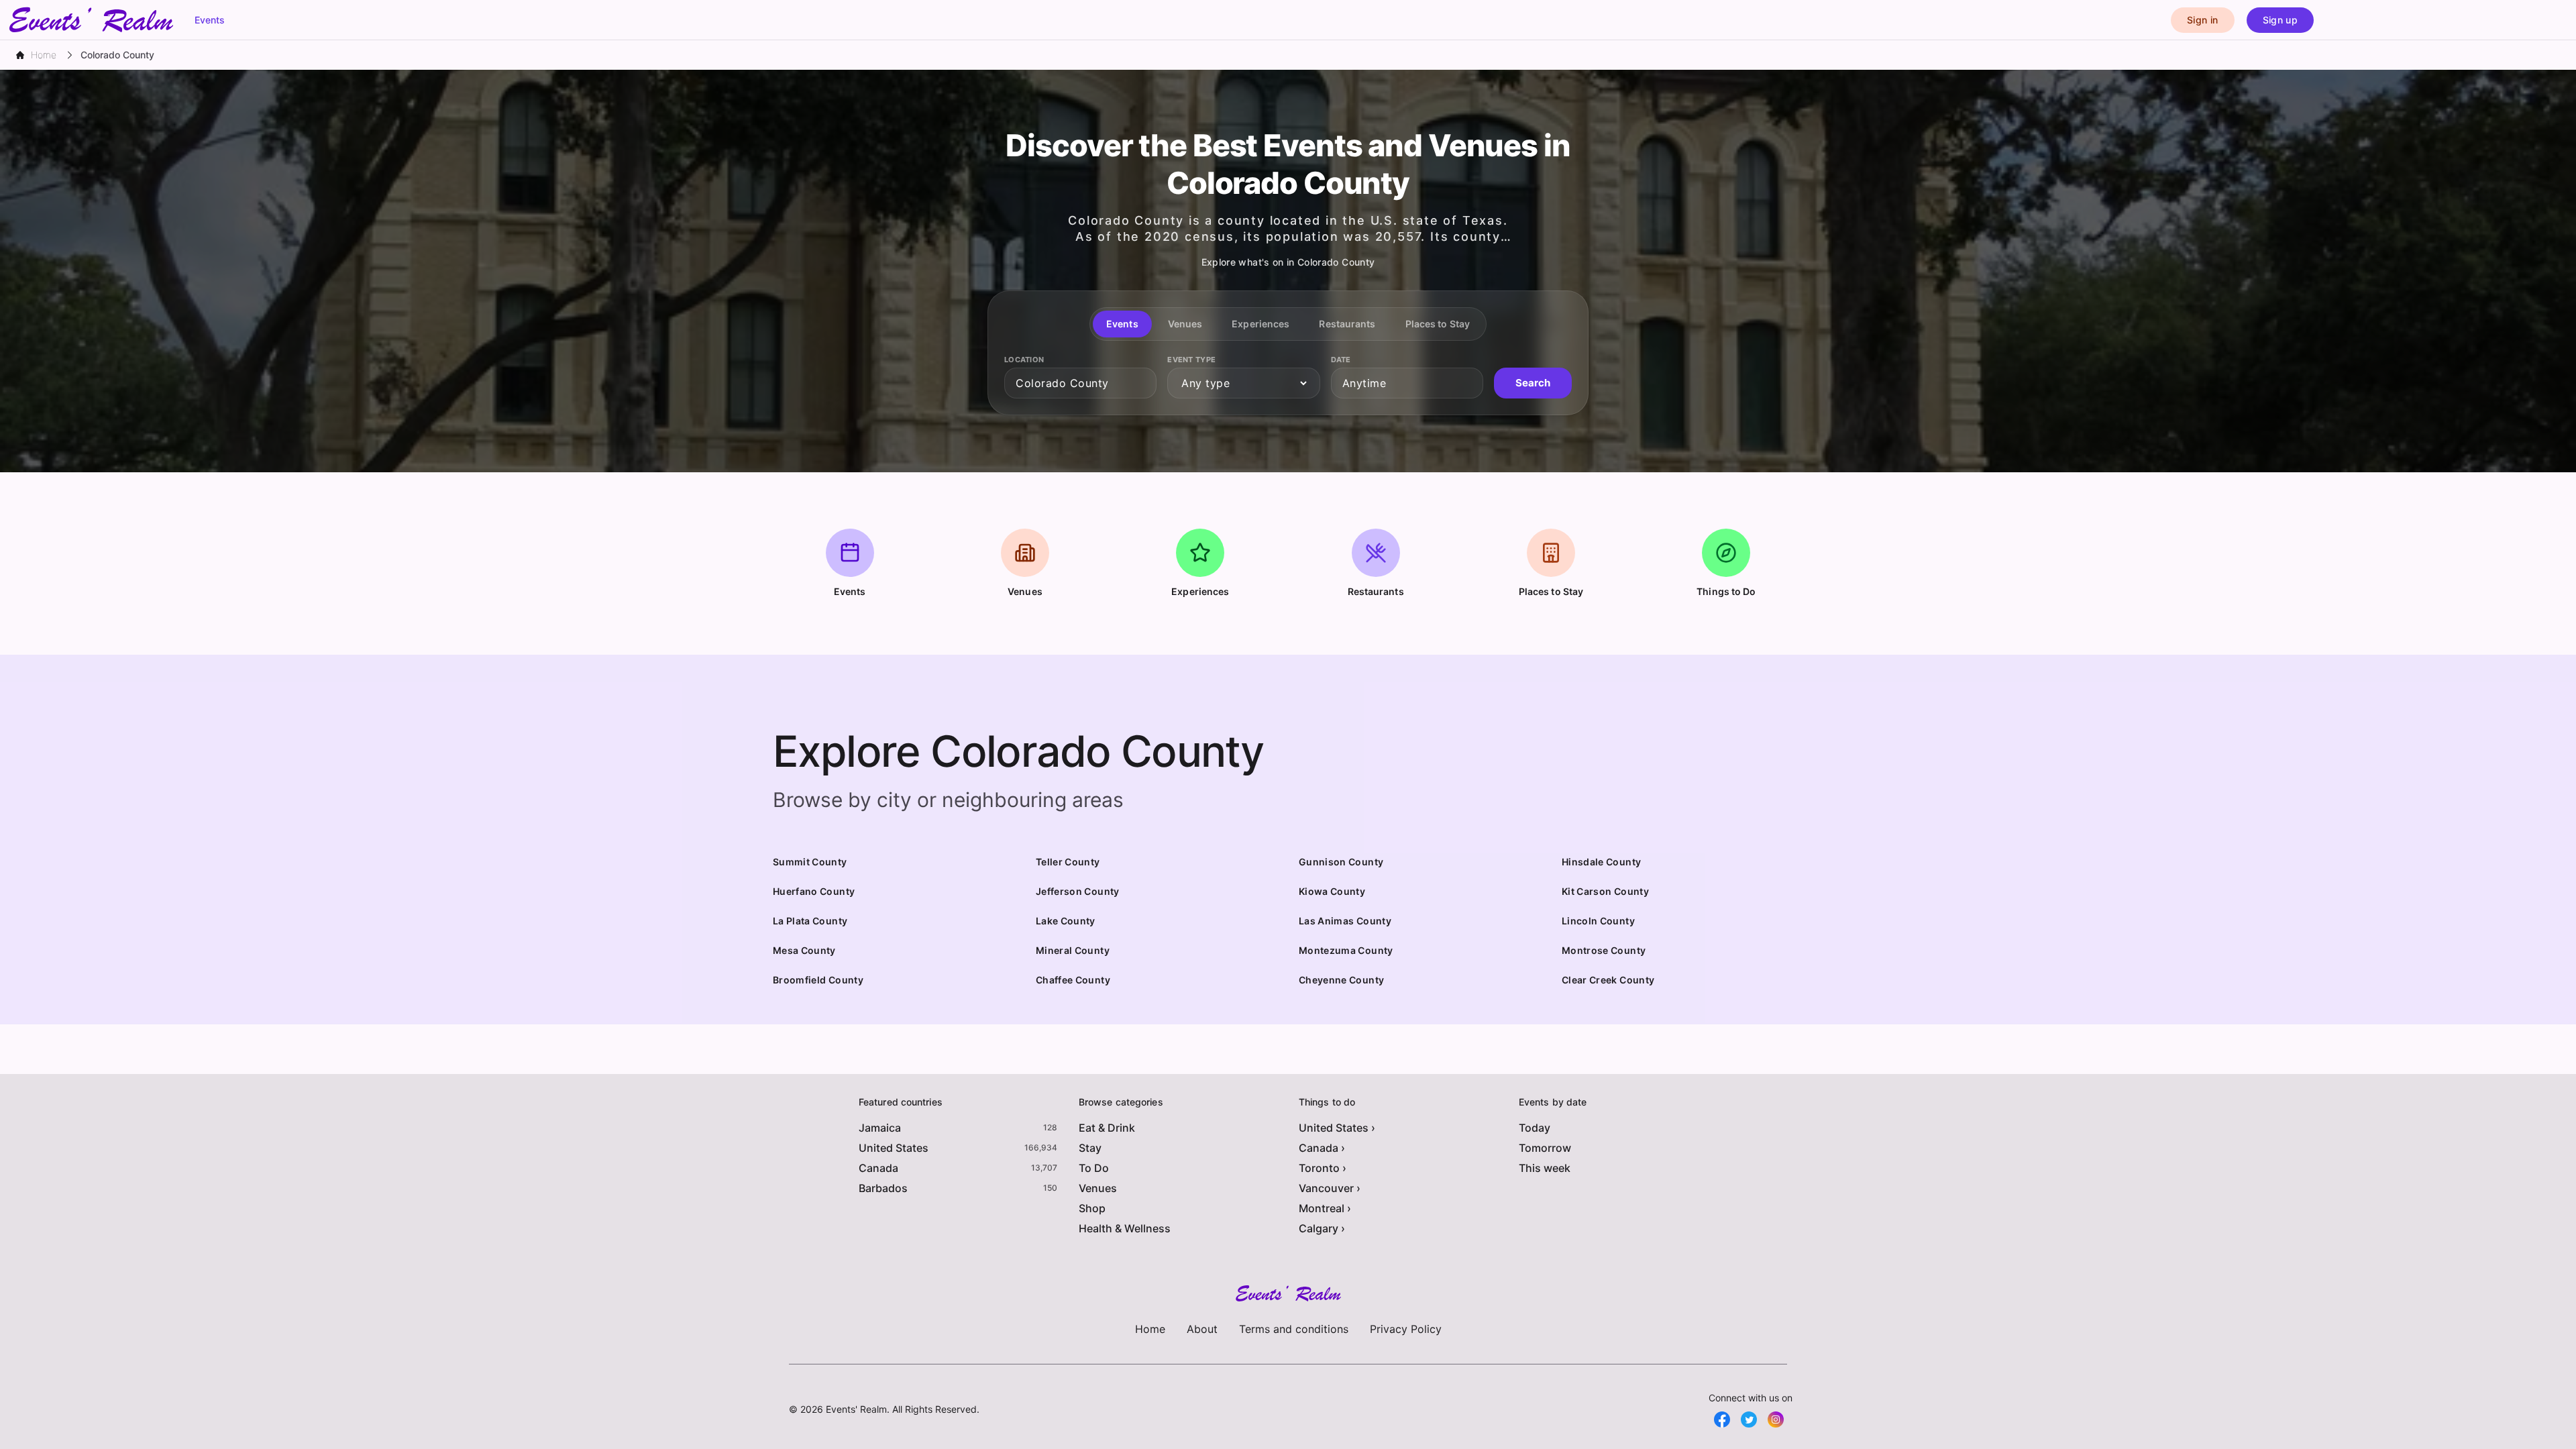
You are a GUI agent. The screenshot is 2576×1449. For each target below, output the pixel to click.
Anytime (1364, 383)
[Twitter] (1749, 1419)
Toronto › (1323, 1168)
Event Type (1191, 360)
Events (210, 20)
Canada (878, 1168)
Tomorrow (1545, 1148)
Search (1533, 383)
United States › (1337, 1128)
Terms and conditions (1294, 1329)
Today (1535, 1128)
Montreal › (1325, 1208)
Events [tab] (1122, 324)
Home (1150, 1329)
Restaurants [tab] (1347, 324)
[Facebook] (1722, 1419)
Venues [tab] (1185, 324)
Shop (1092, 1208)
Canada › (1322, 1148)
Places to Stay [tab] (1438, 324)
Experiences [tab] (1260, 324)
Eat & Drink (1107, 1128)
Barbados (883, 1188)
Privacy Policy (1406, 1329)
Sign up (2280, 20)
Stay (1090, 1148)
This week (1545, 1168)
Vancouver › (1330, 1188)
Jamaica (880, 1128)
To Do (1094, 1168)
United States (894, 1148)
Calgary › (1322, 1228)
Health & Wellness (1125, 1228)
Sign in (2202, 20)
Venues (1098, 1188)
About (1202, 1329)
